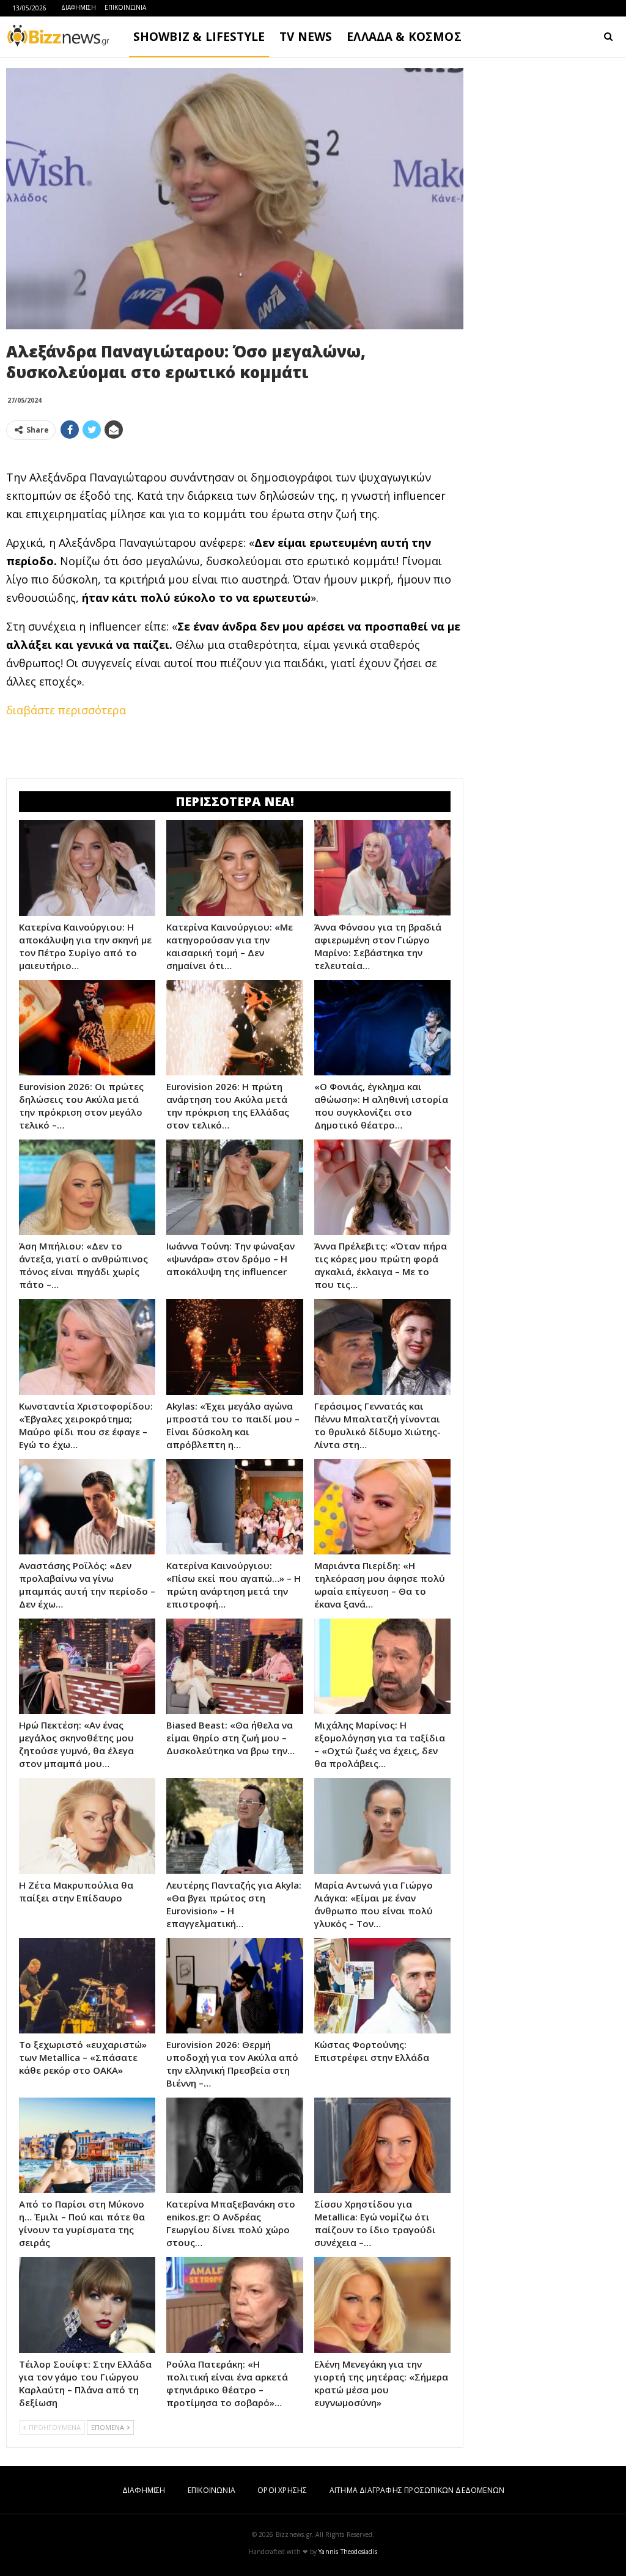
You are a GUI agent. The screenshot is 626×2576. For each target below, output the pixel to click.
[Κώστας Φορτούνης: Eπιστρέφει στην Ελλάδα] (382, 1986)
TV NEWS (306, 37)
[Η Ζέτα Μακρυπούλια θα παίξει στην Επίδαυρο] (87, 1826)
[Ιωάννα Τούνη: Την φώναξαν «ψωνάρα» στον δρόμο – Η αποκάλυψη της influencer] (234, 1187)
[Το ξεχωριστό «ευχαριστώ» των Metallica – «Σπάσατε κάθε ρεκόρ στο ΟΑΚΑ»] (87, 1986)
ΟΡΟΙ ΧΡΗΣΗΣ (282, 2490)
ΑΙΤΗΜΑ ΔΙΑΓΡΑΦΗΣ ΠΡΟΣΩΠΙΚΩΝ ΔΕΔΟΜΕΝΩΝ (417, 2490)
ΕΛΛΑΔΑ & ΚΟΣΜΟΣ (404, 37)
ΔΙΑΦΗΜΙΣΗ (79, 7)
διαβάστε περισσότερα (66, 710)
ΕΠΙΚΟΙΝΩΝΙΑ (125, 7)
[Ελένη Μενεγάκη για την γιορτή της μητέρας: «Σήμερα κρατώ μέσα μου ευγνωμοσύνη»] (382, 2305)
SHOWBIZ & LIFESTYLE (199, 37)
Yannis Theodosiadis (348, 2552)
